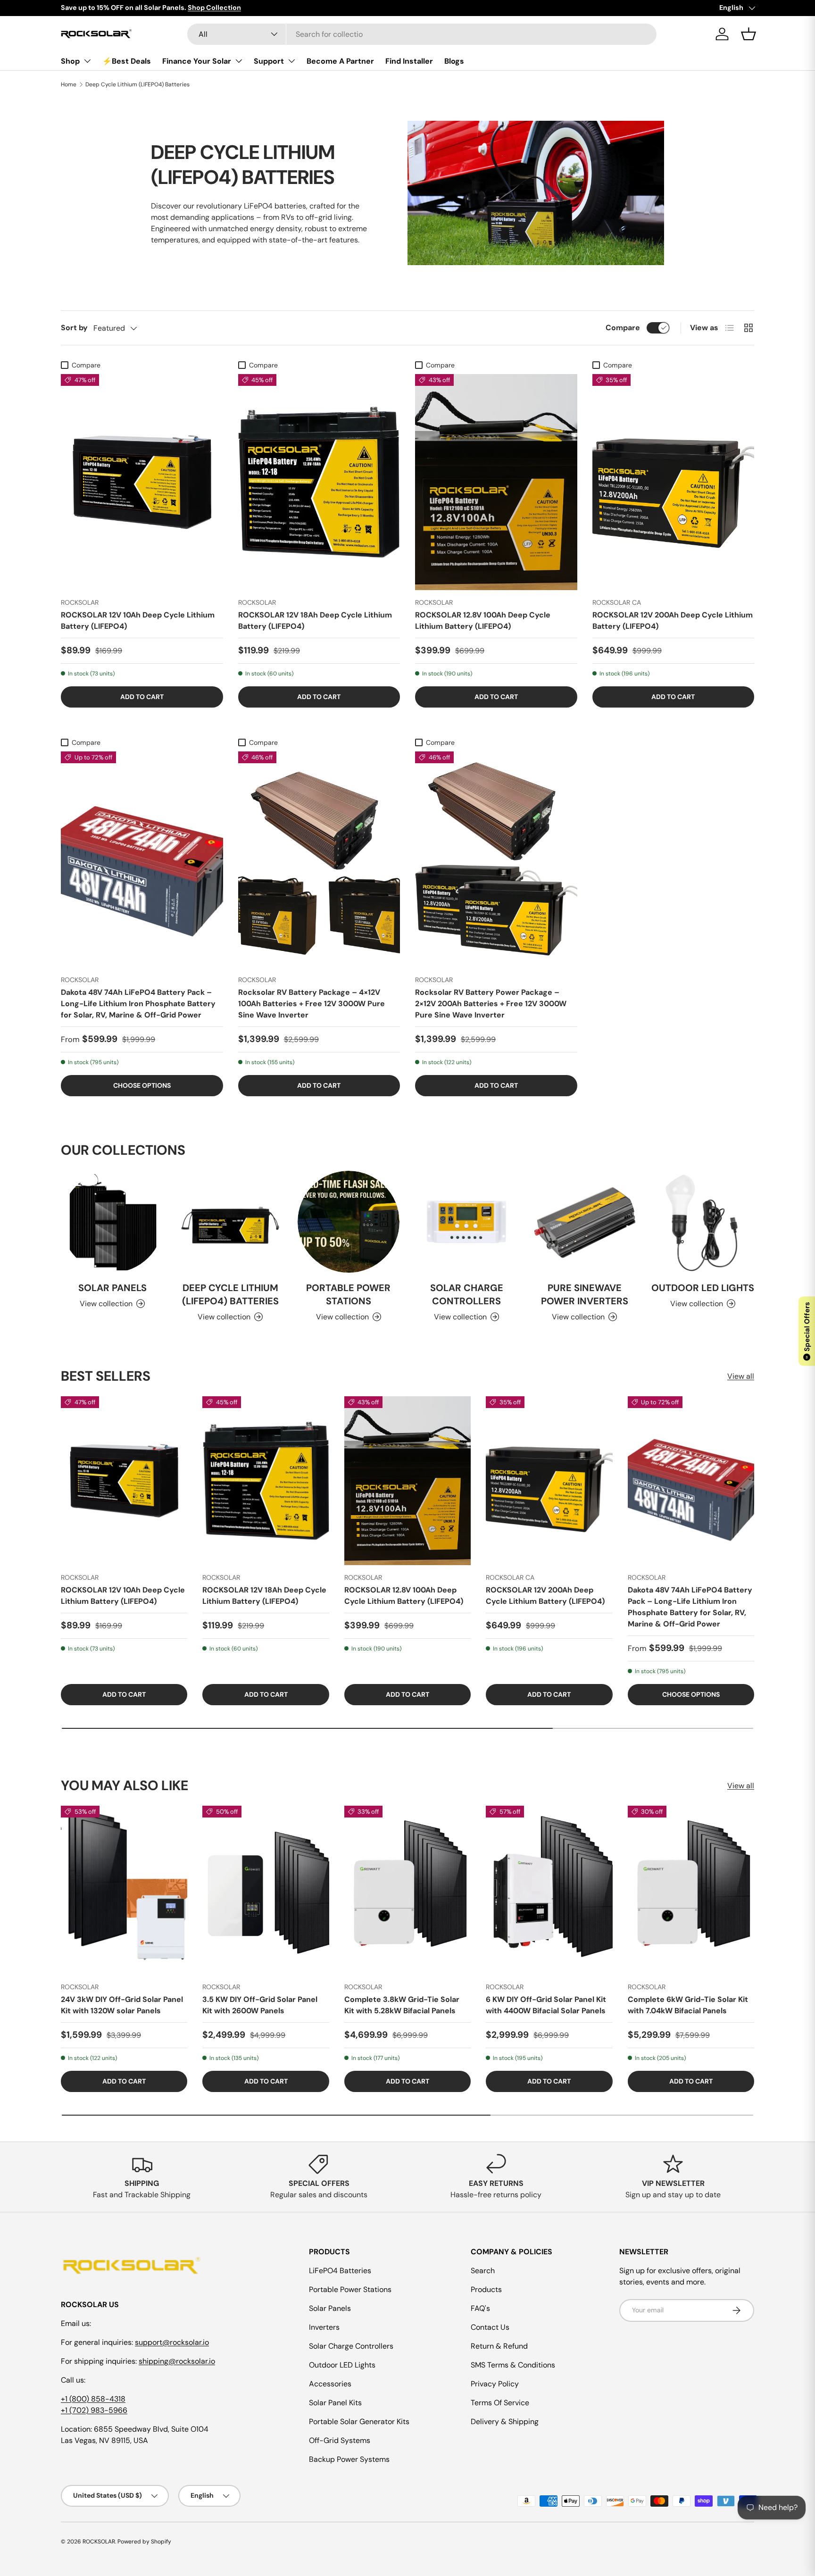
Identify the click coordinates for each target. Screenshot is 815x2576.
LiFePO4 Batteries (340, 2271)
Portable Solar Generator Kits (359, 2422)
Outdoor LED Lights (703, 1287)
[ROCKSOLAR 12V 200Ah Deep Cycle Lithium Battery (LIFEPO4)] (674, 482)
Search (483, 2271)
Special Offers (807, 1330)
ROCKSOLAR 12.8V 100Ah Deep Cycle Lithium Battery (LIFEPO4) (483, 621)
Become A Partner (340, 61)
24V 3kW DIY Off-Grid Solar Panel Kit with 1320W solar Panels (122, 2005)
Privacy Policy (495, 2384)
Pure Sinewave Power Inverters (585, 1294)
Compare (623, 328)
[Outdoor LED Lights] (703, 1222)
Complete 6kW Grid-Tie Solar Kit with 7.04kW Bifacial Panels (688, 2005)
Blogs (454, 61)
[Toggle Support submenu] (291, 61)
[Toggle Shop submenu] (87, 61)
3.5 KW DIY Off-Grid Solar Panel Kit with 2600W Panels (260, 2005)
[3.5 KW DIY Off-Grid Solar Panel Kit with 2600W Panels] (266, 1891)
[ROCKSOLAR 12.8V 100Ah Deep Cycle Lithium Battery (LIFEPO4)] (496, 482)
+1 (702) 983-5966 (94, 2410)
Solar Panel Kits (335, 2403)
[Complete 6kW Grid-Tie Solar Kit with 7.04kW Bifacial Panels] (691, 1891)
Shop (70, 61)
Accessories (330, 2384)
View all (741, 1376)
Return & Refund (499, 2346)
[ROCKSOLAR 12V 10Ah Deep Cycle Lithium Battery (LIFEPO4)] (142, 482)
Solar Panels (112, 1287)
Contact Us (490, 2327)
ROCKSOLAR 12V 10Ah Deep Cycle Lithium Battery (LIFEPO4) (138, 621)
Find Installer (409, 61)
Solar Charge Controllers (467, 1294)
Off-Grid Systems (340, 2440)
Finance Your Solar (197, 61)
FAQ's (480, 2308)
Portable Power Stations (348, 1294)
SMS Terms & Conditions (513, 2365)
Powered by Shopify (144, 2542)
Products (486, 2289)
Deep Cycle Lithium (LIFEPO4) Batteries (137, 84)
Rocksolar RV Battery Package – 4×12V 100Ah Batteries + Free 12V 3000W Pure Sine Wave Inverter (312, 1004)
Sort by (74, 328)
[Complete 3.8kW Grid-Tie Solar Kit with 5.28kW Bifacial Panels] (407, 1891)
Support (269, 61)
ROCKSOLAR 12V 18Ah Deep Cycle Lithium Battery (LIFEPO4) (315, 621)
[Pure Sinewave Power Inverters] (584, 1222)
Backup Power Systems (349, 2459)
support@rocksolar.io (172, 2342)
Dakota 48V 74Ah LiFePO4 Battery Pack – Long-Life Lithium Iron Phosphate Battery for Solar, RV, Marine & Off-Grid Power (138, 1004)
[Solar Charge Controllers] (466, 1222)
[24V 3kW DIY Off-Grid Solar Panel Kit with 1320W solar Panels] (124, 1891)
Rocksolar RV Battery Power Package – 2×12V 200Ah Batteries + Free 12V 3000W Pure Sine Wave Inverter (491, 1004)
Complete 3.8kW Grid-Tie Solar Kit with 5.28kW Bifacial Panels (402, 2005)
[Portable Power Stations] (349, 1222)
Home (69, 84)
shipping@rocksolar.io (177, 2361)
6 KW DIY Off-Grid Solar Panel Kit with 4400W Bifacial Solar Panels (546, 2005)
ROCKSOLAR (99, 2542)
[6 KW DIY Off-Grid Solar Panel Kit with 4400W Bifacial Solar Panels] (549, 1891)
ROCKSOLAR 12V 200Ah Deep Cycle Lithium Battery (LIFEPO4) (673, 621)
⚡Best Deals (127, 61)
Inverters (324, 2327)
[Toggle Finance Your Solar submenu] (239, 61)
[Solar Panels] (112, 1222)
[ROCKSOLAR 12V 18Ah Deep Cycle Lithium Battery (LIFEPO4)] (319, 482)
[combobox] (422, 34)
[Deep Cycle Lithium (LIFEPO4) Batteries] (230, 1222)
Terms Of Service (500, 2403)
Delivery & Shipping (505, 2422)
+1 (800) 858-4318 (93, 2399)
